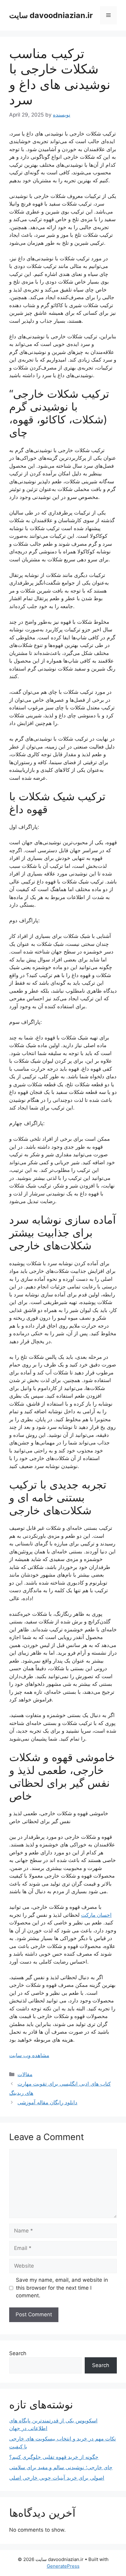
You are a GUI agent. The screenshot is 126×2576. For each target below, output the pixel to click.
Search (18, 2353)
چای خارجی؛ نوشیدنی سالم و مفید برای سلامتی (61, 2467)
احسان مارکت (96, 1915)
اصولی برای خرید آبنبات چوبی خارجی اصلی (57, 2478)
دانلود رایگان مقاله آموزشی (47, 2102)
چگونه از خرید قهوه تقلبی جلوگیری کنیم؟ (54, 2457)
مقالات (25, 2074)
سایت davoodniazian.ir (51, 15)
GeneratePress (63, 2566)
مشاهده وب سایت (29, 2055)
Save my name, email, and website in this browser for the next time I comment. (62, 2288)
